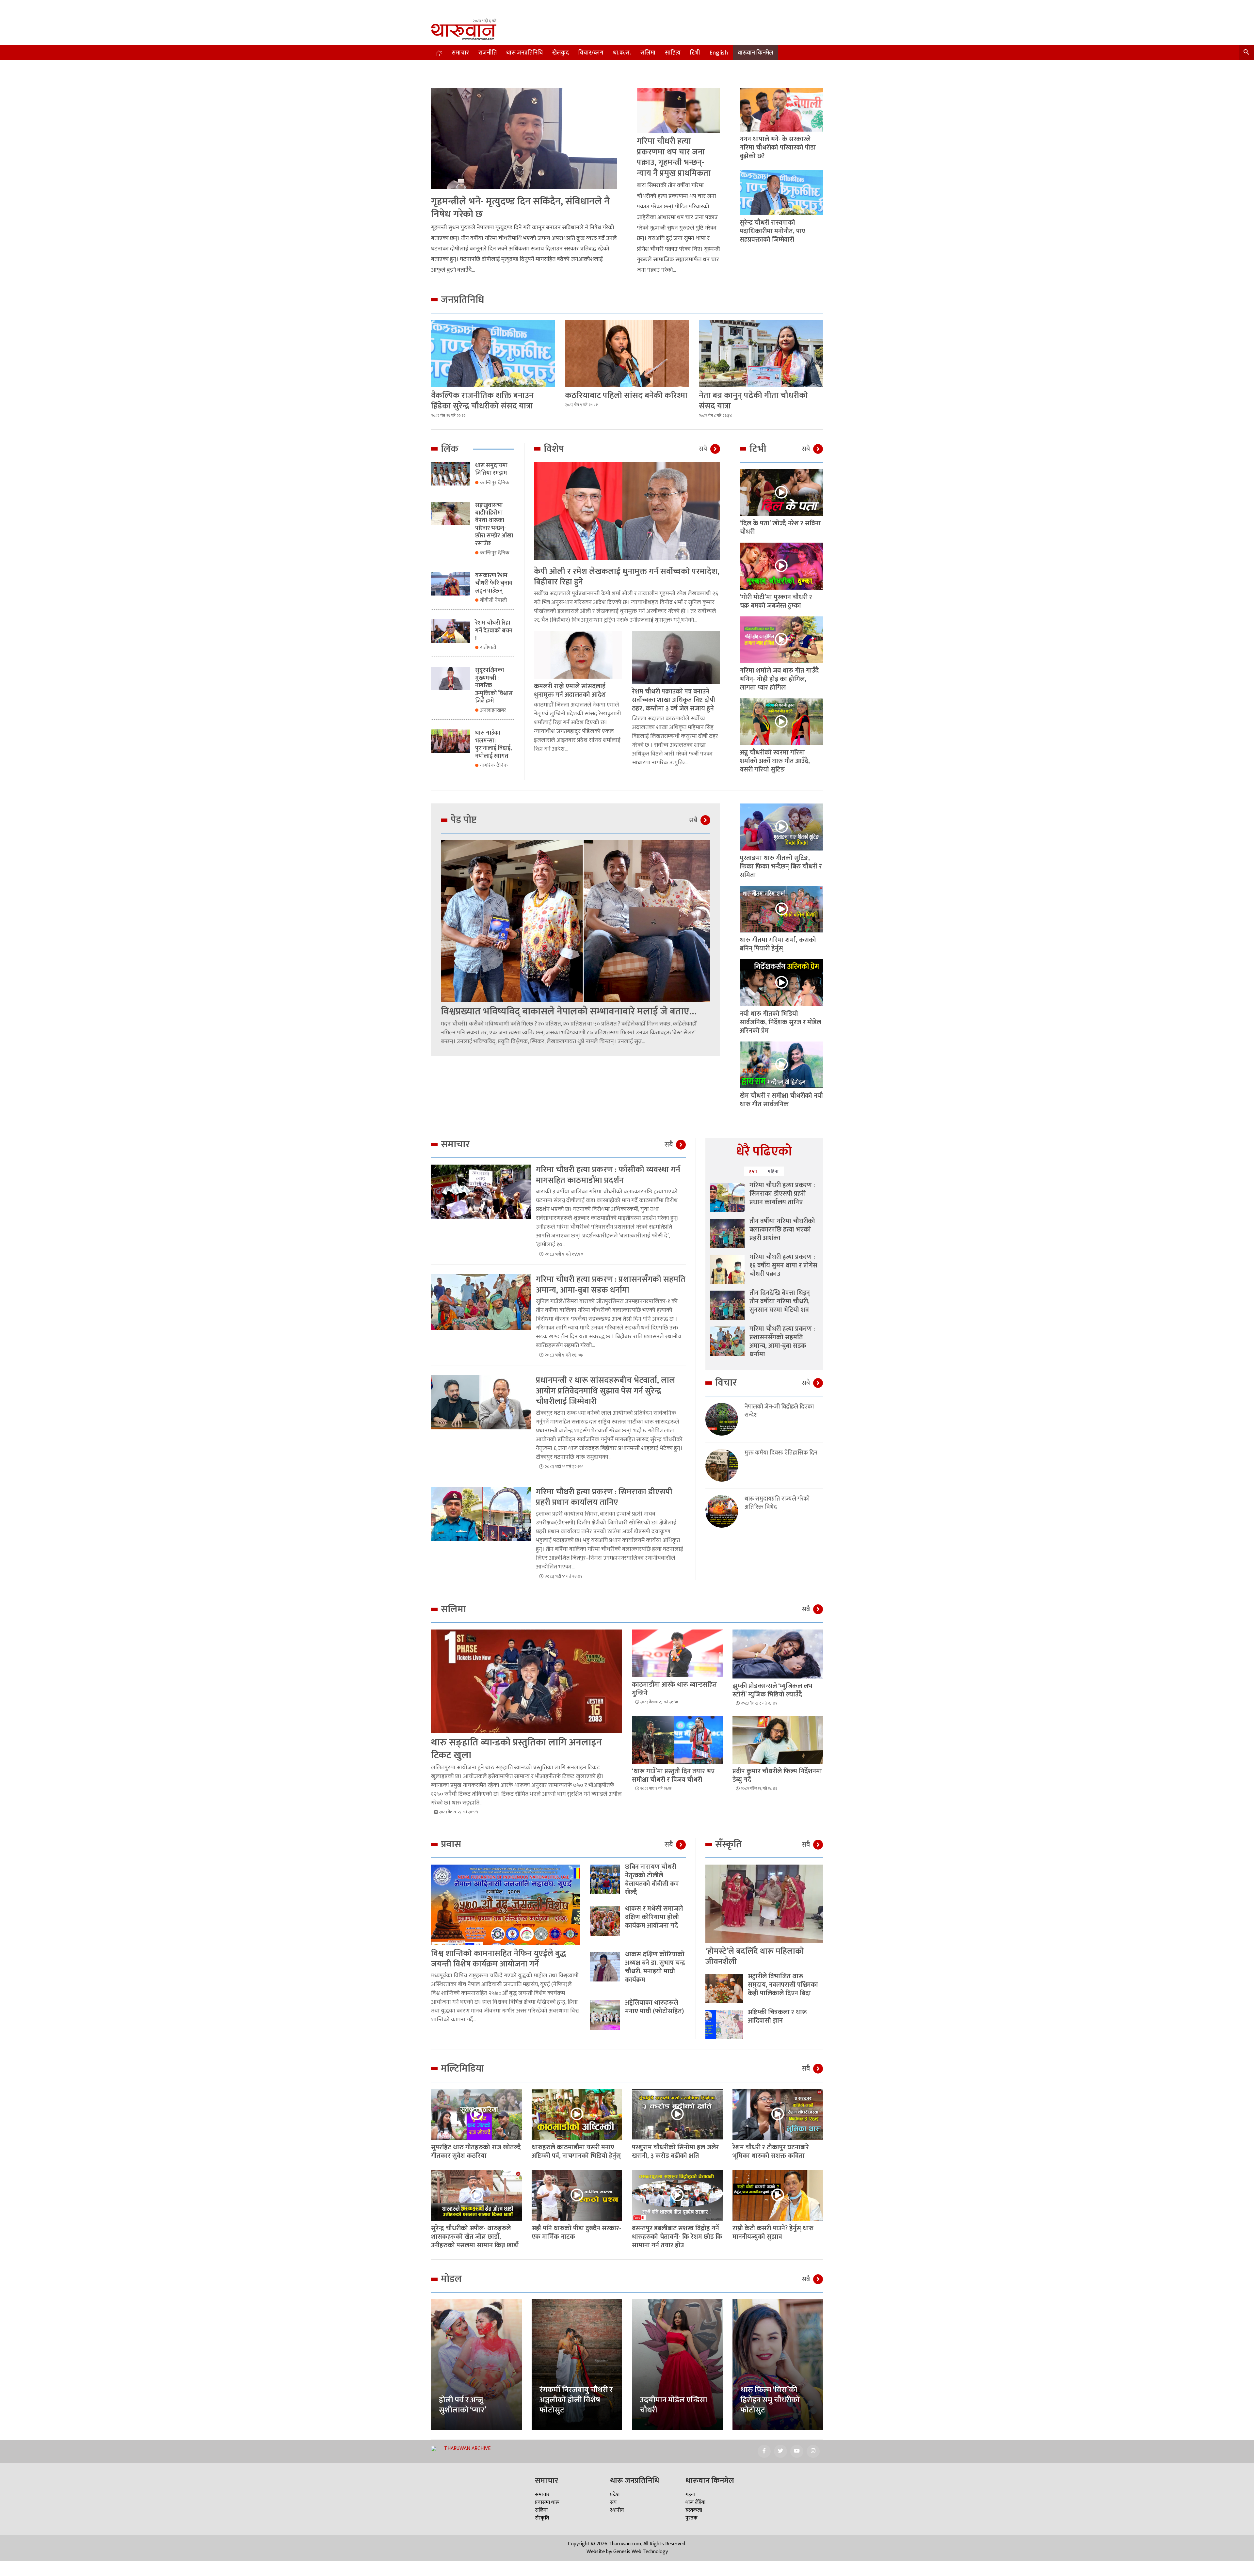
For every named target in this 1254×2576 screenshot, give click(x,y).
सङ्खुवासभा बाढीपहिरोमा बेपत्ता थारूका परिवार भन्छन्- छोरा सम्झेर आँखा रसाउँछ (494, 525)
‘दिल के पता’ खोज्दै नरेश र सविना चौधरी (780, 528)
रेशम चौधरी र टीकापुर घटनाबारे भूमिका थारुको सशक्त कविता (771, 2152)
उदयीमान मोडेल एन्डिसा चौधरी (674, 2405)
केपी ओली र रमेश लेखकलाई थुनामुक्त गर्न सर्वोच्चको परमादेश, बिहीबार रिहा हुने (627, 577)
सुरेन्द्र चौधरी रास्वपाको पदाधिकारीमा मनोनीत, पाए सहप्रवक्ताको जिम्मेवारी (772, 231)
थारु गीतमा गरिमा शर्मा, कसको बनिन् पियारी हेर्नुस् (778, 944)
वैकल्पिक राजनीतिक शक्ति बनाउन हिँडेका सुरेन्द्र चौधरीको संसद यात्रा (482, 401)
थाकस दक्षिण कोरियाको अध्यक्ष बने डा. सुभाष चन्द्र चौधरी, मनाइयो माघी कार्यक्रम (655, 1967)
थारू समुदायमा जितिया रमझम (491, 469)
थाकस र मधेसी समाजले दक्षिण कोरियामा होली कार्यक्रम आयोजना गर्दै (654, 1917)
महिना (773, 1171)
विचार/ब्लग (591, 53)
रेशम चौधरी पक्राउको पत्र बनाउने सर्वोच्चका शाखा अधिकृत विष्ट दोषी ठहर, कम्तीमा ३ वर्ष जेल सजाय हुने (674, 700)
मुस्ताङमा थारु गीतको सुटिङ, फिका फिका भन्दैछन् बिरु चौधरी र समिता (781, 867)
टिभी (695, 53)
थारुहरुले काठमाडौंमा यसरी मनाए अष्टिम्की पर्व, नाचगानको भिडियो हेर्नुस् (576, 2152)
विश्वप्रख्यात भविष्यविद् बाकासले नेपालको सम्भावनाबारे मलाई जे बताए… (569, 1011)
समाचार (460, 53)
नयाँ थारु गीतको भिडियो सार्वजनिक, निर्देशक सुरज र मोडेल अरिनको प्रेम (780, 1022)
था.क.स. (622, 53)
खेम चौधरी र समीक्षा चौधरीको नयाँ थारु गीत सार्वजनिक (781, 1100)
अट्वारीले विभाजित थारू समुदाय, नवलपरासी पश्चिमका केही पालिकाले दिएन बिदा (783, 1985)
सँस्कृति (542, 2518)
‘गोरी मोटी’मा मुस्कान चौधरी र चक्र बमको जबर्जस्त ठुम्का (776, 601)
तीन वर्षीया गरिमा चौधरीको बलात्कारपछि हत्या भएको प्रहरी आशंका (782, 1230)
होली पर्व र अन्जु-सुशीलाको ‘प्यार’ (463, 2405)
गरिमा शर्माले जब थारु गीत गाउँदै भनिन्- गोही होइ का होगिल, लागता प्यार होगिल (779, 679)
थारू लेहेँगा (695, 2502)
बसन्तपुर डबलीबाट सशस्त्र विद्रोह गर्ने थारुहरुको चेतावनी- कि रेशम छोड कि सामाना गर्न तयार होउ (677, 2237)
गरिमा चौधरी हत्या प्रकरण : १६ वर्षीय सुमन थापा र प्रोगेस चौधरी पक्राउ (783, 1265)
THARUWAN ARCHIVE (467, 2449)
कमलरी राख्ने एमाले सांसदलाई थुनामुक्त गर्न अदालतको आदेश (570, 691)
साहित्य (673, 53)
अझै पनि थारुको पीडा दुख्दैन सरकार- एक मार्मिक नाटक (576, 2233)
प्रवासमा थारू (547, 2502)
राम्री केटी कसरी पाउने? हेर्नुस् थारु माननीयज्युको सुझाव (773, 2233)
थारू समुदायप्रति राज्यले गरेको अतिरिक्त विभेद (777, 1503)
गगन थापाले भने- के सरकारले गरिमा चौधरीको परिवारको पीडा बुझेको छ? (778, 148)
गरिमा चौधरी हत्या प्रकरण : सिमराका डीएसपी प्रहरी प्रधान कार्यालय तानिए (604, 1497)
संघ (613, 2502)
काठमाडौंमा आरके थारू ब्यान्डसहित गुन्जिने (674, 1689)
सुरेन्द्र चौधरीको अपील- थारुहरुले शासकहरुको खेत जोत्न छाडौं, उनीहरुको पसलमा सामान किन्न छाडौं (475, 2237)
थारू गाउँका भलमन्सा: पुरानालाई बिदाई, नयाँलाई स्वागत (493, 744)
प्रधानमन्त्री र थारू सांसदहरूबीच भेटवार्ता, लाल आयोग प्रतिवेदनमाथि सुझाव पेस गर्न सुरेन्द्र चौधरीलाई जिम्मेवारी (605, 1391)
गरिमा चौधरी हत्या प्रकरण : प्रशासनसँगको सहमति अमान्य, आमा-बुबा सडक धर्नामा (611, 1285)
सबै (703, 449)
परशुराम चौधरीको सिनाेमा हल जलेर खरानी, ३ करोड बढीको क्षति (675, 2152)
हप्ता (753, 1171)
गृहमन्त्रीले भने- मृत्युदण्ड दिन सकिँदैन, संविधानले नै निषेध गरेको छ (520, 208)
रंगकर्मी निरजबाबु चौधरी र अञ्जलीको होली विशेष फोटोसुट (576, 2400)
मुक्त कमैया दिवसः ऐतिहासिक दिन (781, 1453)
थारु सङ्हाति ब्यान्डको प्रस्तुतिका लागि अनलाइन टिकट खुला (516, 1749)
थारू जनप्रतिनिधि (524, 53)
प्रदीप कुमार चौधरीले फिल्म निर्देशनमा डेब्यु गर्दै (777, 1775)
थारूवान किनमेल (755, 53)
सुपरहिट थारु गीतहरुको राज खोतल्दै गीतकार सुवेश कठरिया (476, 2152)
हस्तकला (694, 2510)
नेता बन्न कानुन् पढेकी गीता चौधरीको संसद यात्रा (753, 401)
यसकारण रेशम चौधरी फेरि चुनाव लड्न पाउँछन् (494, 583)
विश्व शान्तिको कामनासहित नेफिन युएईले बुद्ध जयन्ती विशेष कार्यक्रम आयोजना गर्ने (498, 1959)
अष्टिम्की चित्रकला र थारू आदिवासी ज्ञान (777, 2016)
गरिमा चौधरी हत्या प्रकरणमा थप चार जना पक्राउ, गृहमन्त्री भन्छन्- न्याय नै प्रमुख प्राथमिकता (674, 157)
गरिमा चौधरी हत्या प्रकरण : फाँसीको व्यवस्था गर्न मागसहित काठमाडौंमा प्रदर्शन (608, 1175)
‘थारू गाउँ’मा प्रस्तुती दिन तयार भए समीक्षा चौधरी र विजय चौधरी (673, 1775)
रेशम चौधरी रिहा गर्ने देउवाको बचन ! (494, 631)
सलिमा (648, 53)
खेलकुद (561, 53)
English (719, 53)
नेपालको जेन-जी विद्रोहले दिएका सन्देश (779, 1411)
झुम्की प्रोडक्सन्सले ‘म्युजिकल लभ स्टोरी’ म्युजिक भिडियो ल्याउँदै (772, 1690)
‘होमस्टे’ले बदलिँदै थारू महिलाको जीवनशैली (755, 1957)
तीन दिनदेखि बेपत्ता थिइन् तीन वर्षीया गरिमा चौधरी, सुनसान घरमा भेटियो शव (780, 1301)
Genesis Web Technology (641, 2552)
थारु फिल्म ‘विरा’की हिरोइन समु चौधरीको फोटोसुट (770, 2400)
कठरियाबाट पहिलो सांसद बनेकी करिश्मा (626, 396)
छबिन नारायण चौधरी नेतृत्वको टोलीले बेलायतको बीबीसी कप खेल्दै (652, 1880)
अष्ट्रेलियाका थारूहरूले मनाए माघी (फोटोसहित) (654, 2007)
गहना (690, 2495)
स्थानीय (617, 2510)
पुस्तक (691, 2518)
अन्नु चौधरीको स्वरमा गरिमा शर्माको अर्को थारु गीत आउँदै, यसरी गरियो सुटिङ (775, 761)
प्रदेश (615, 2495)
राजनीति (488, 53)
